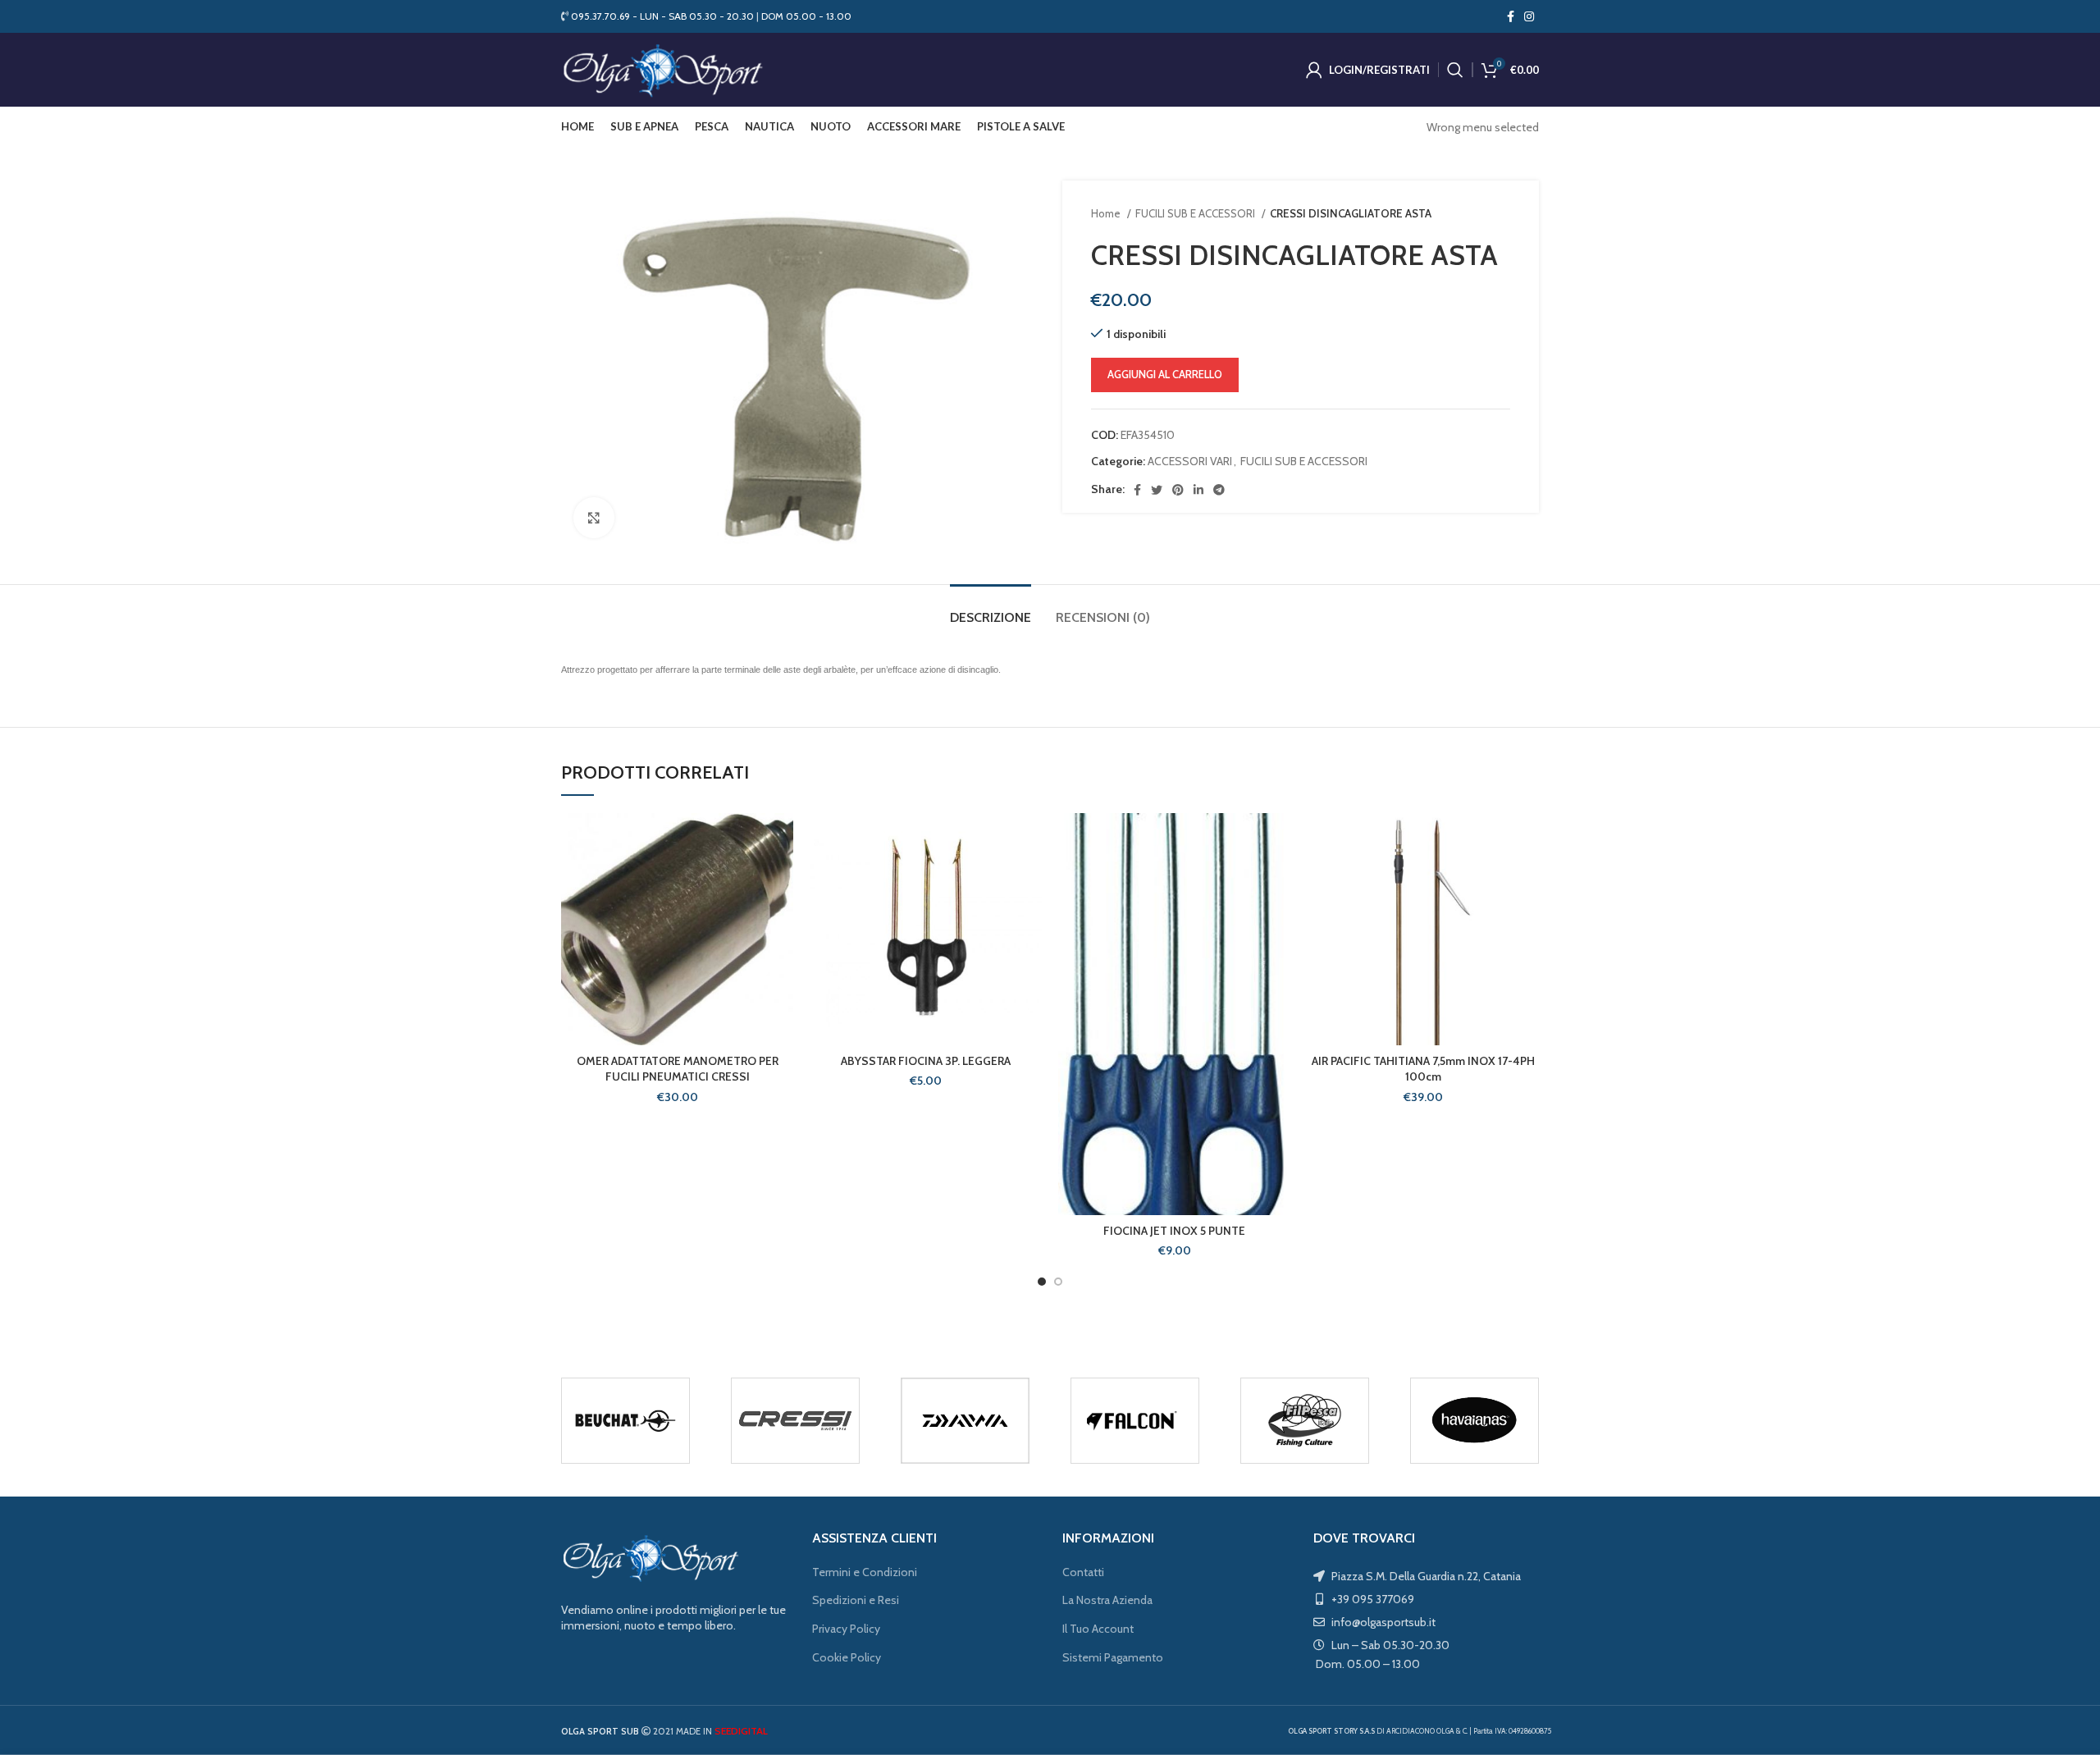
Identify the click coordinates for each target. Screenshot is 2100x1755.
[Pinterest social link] (1178, 490)
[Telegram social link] (1219, 490)
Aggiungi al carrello (1165, 374)
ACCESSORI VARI (1190, 461)
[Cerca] (1455, 70)
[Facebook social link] (1511, 16)
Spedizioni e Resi (856, 1600)
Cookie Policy (847, 1657)
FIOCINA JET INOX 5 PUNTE (1174, 1231)
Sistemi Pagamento (1113, 1657)
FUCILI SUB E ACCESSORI (1196, 213)
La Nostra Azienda (1107, 1600)
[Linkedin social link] (1198, 490)
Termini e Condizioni (865, 1572)
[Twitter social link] (1157, 490)
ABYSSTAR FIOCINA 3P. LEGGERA (926, 1061)
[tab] (991, 609)
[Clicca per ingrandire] (594, 518)
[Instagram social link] (1529, 16)
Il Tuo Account (1098, 1629)
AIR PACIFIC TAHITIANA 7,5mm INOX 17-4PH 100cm (1423, 1069)
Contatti (1083, 1572)
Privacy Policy (846, 1629)
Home (1107, 213)
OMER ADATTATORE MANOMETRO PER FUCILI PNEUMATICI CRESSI (678, 1069)
